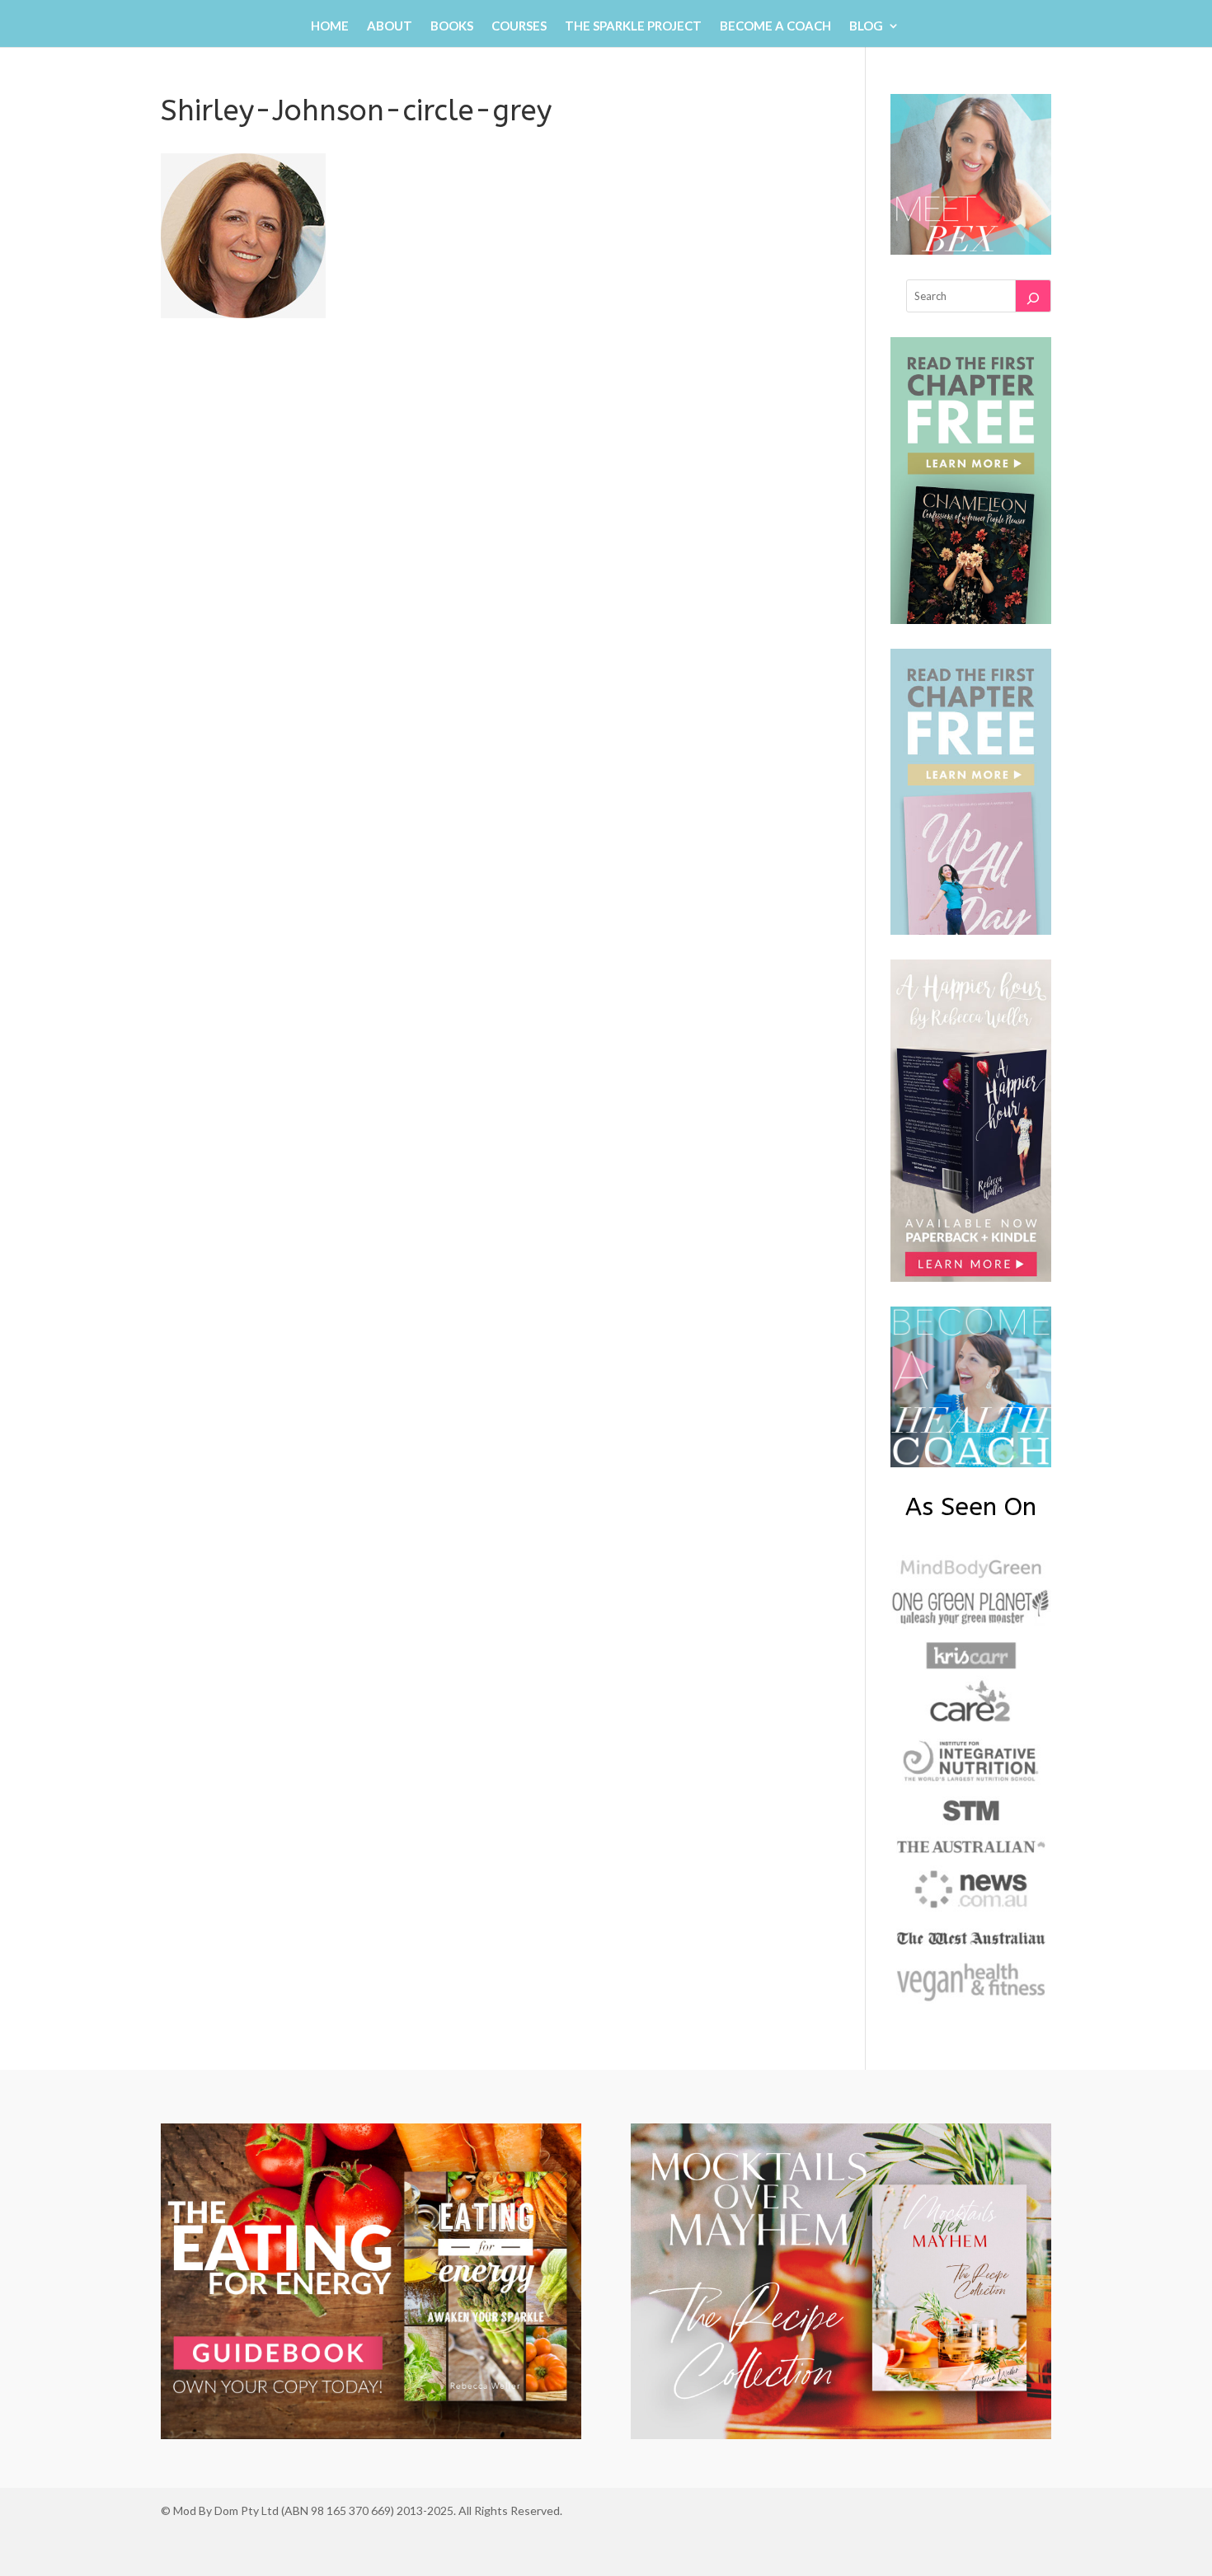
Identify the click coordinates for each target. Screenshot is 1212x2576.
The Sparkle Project (633, 26)
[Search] (1033, 296)
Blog (866, 26)
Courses (519, 26)
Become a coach (775, 26)
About (390, 26)
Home (330, 26)
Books (452, 26)
